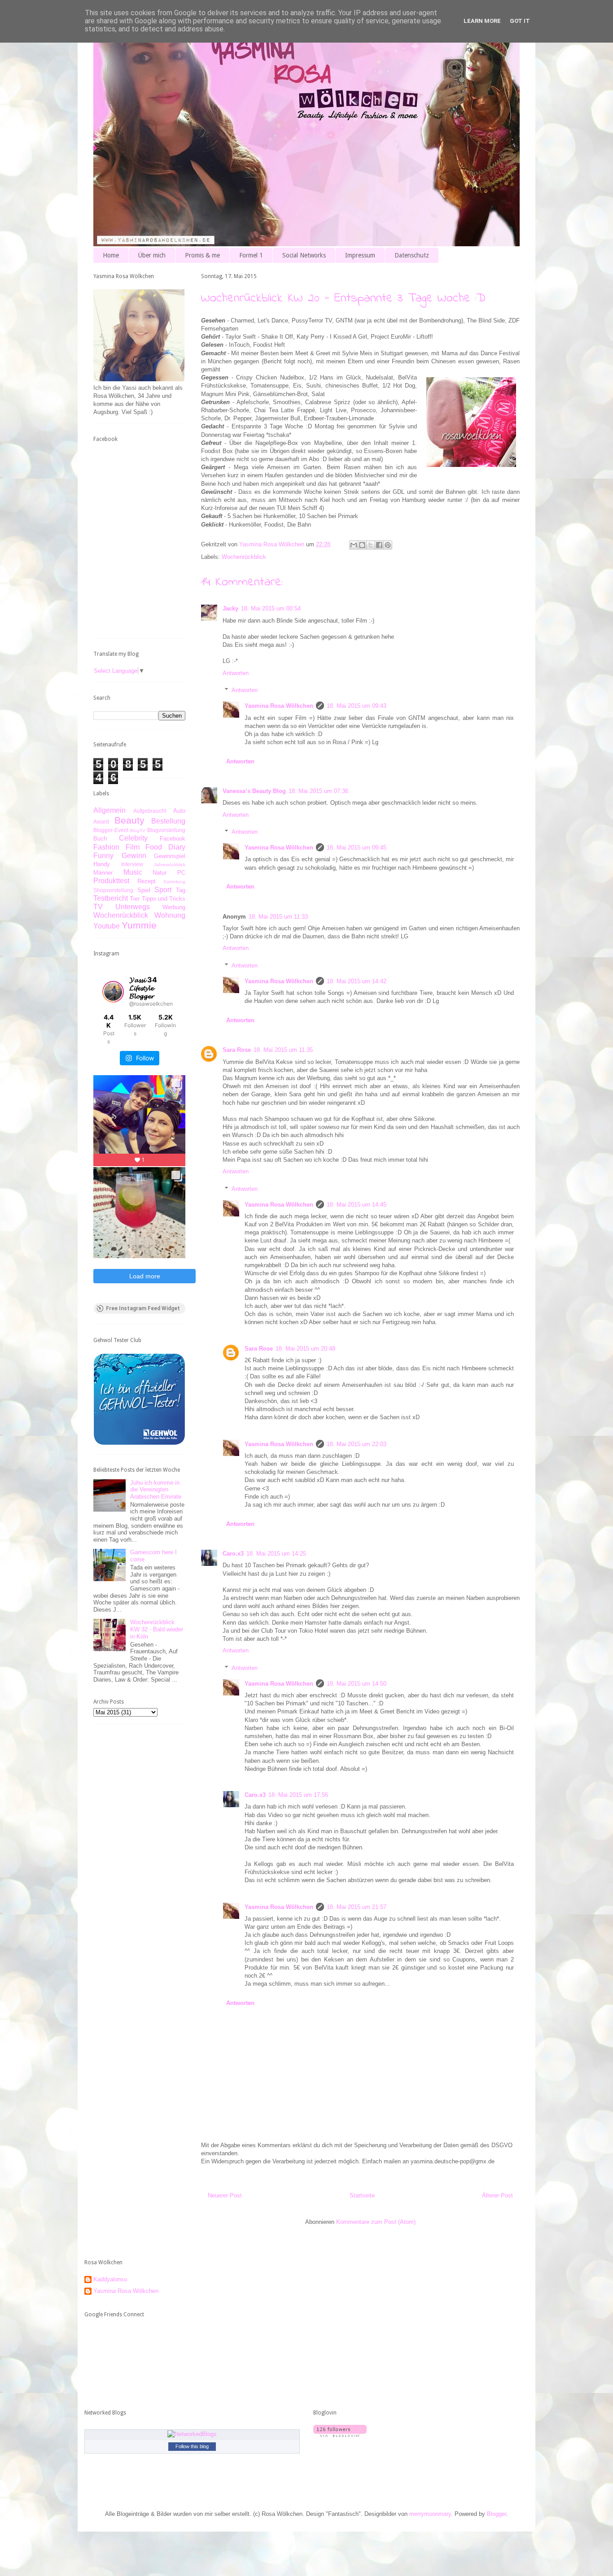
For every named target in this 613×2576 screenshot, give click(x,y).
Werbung (174, 907)
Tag (181, 890)
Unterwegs (133, 907)
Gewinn (134, 856)
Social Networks (304, 255)
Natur (160, 873)
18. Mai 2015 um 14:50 (357, 1684)
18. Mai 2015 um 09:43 (357, 706)
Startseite (362, 2195)
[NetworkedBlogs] (192, 2434)
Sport (163, 890)
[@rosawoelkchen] (113, 992)
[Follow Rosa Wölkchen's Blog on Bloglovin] (340, 2435)
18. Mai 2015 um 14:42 (357, 981)
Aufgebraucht (150, 811)
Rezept (147, 881)
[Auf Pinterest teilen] (388, 545)
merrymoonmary (430, 2514)
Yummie (139, 925)
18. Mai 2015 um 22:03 (357, 1444)
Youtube (107, 926)
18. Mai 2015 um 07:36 (318, 791)
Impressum (360, 255)
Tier (135, 899)
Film (133, 847)
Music (133, 872)
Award (101, 822)
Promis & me (202, 255)
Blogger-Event (111, 830)
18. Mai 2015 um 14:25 (276, 1554)
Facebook (173, 839)
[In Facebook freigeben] (379, 545)
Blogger (497, 2514)
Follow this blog (192, 2446)
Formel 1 (251, 255)
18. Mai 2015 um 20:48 (305, 1349)
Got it (520, 21)
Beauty (129, 820)
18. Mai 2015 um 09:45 (357, 848)
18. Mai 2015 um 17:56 (298, 1795)
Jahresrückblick (170, 865)
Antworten (236, 673)
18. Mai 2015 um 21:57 (357, 1907)
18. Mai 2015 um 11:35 (283, 1050)
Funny (103, 856)
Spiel (144, 890)
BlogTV (138, 830)
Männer (103, 873)
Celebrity (133, 838)
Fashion (106, 847)
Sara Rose (237, 1050)
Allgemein (109, 810)
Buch (100, 839)
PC (181, 873)
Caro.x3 (233, 1554)
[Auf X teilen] (371, 545)
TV (98, 907)
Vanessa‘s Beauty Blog (254, 791)
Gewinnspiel (170, 856)
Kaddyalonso (110, 2279)
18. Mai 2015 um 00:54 (271, 608)
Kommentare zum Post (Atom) (376, 2222)
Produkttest (111, 881)
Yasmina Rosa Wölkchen (279, 706)
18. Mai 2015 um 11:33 (278, 917)
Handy (102, 864)
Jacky (230, 608)
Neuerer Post (225, 2195)
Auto (179, 811)
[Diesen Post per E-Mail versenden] (354, 545)
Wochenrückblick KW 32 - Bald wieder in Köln (157, 1629)
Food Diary (165, 847)
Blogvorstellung (166, 830)
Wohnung (170, 915)
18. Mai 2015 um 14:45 (357, 1205)
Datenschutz (412, 255)
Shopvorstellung (113, 890)
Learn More (482, 21)
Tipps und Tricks (164, 899)
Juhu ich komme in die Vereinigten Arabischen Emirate (156, 1490)
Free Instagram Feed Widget (143, 1308)
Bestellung (168, 821)
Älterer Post (497, 2195)
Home (111, 255)
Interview (132, 864)
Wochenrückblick (244, 557)
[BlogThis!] (362, 545)
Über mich (152, 255)
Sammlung (174, 882)
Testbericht (111, 898)
